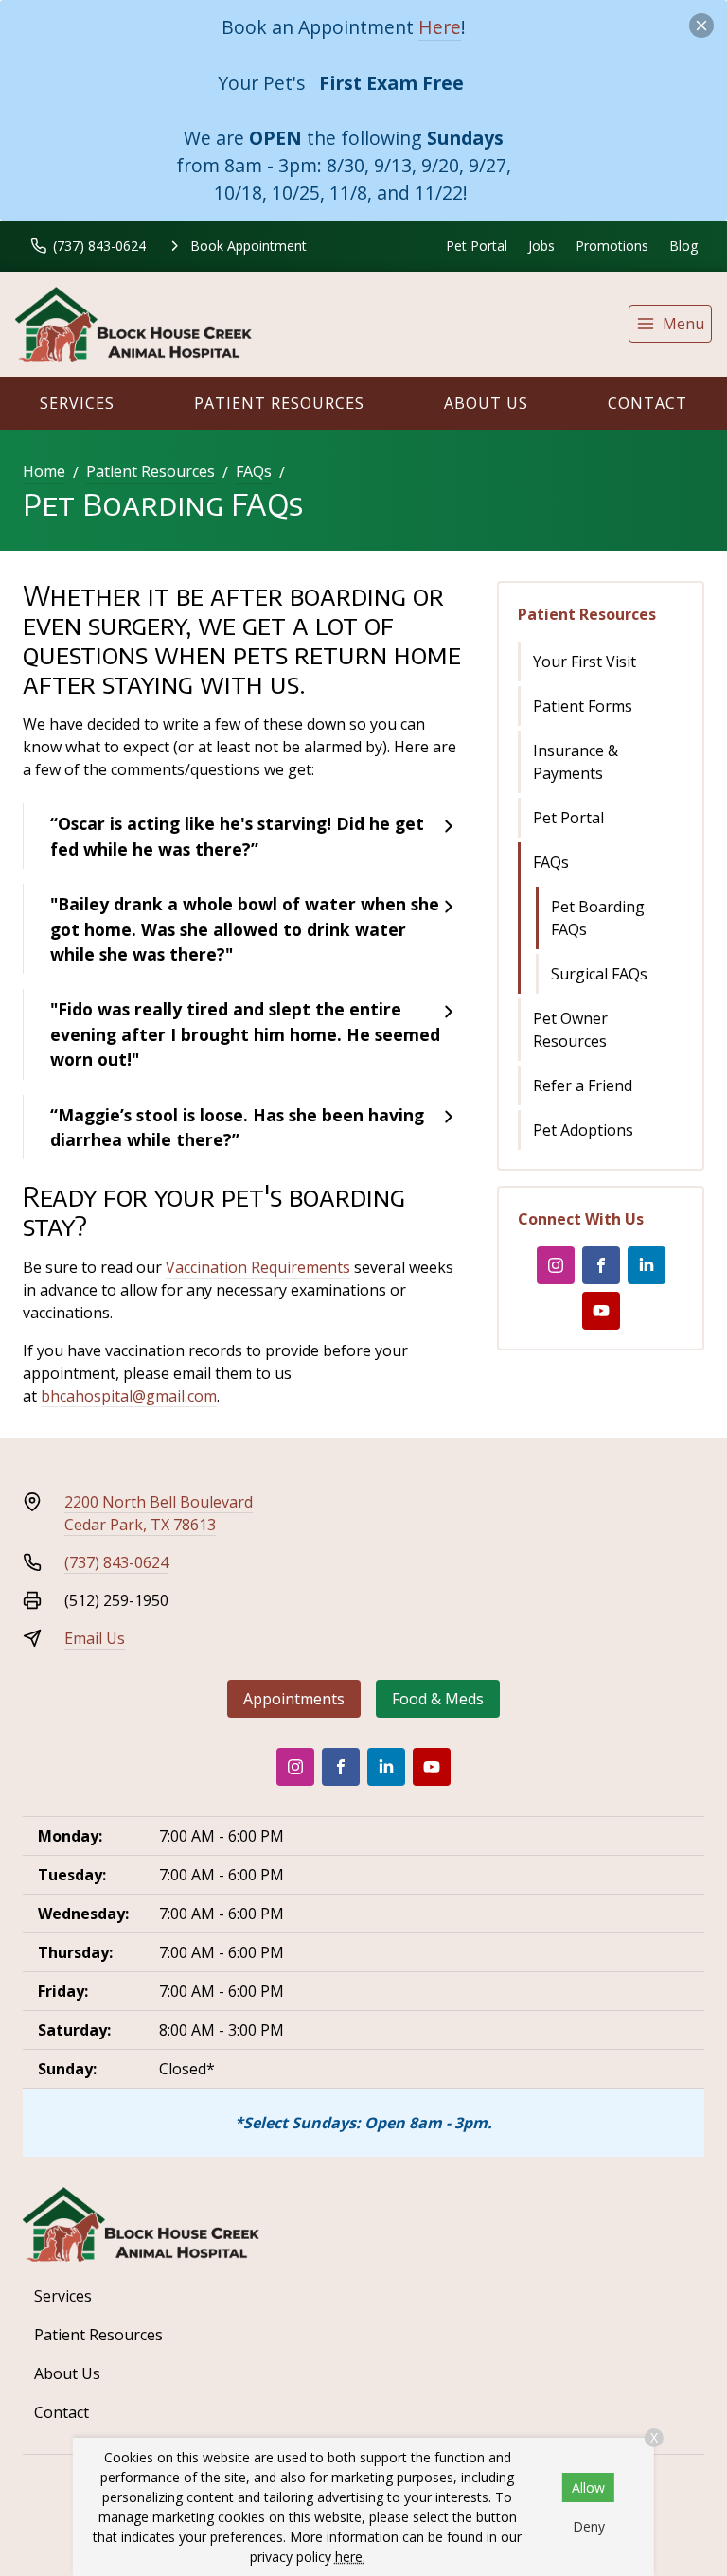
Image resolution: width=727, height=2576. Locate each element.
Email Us (95, 1638)
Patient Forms (583, 706)
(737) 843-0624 (116, 1562)
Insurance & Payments (576, 762)
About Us (486, 403)
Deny (589, 2526)
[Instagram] (556, 1265)
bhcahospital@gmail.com (129, 1396)
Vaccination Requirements (258, 1267)
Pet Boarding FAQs (598, 918)
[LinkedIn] (647, 1265)
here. (350, 2557)
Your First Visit (585, 662)
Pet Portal (477, 246)
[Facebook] (601, 1265)
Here (440, 27)
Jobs (541, 246)
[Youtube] (601, 1311)
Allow (588, 2488)
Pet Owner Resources (570, 1030)
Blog (683, 246)
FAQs (254, 471)
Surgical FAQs (599, 974)
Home (44, 471)
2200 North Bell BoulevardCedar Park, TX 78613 (159, 1513)
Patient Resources (279, 403)
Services (77, 403)
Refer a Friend (583, 1085)
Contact (647, 403)
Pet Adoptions (583, 1130)
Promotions (612, 246)
